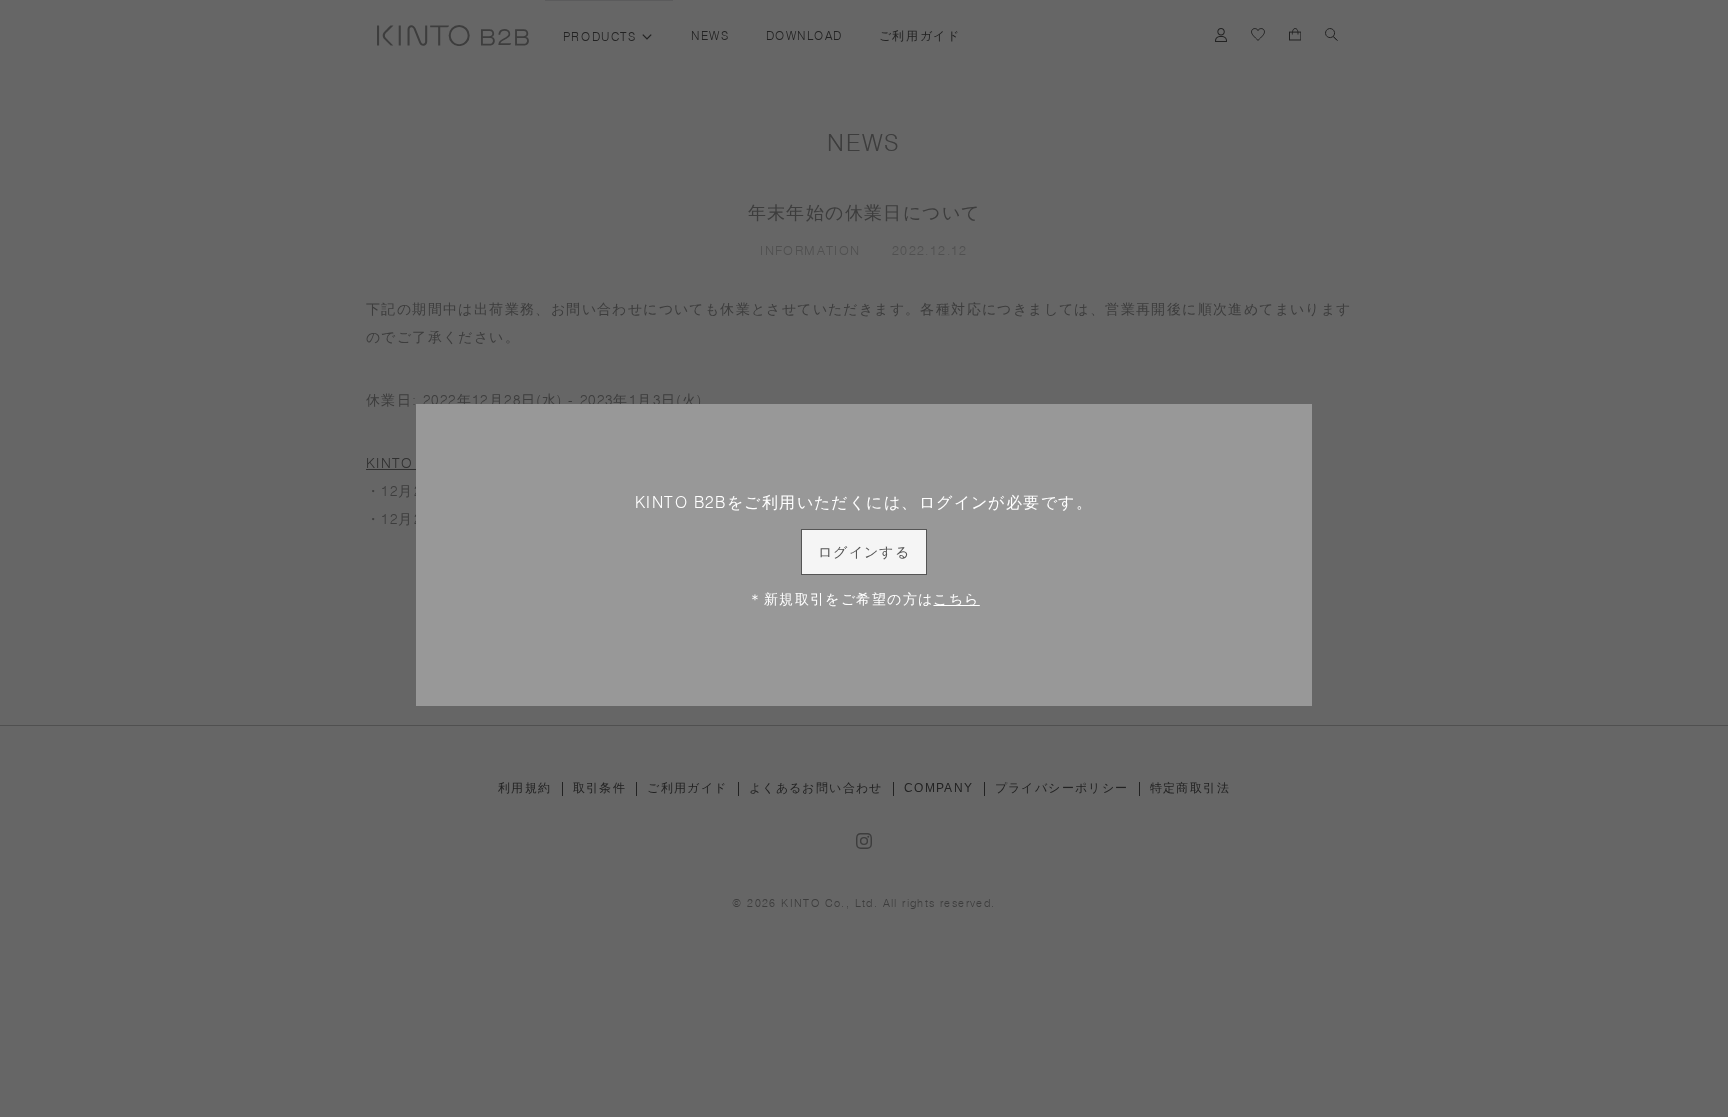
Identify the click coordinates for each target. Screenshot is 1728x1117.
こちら (956, 599)
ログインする (864, 552)
